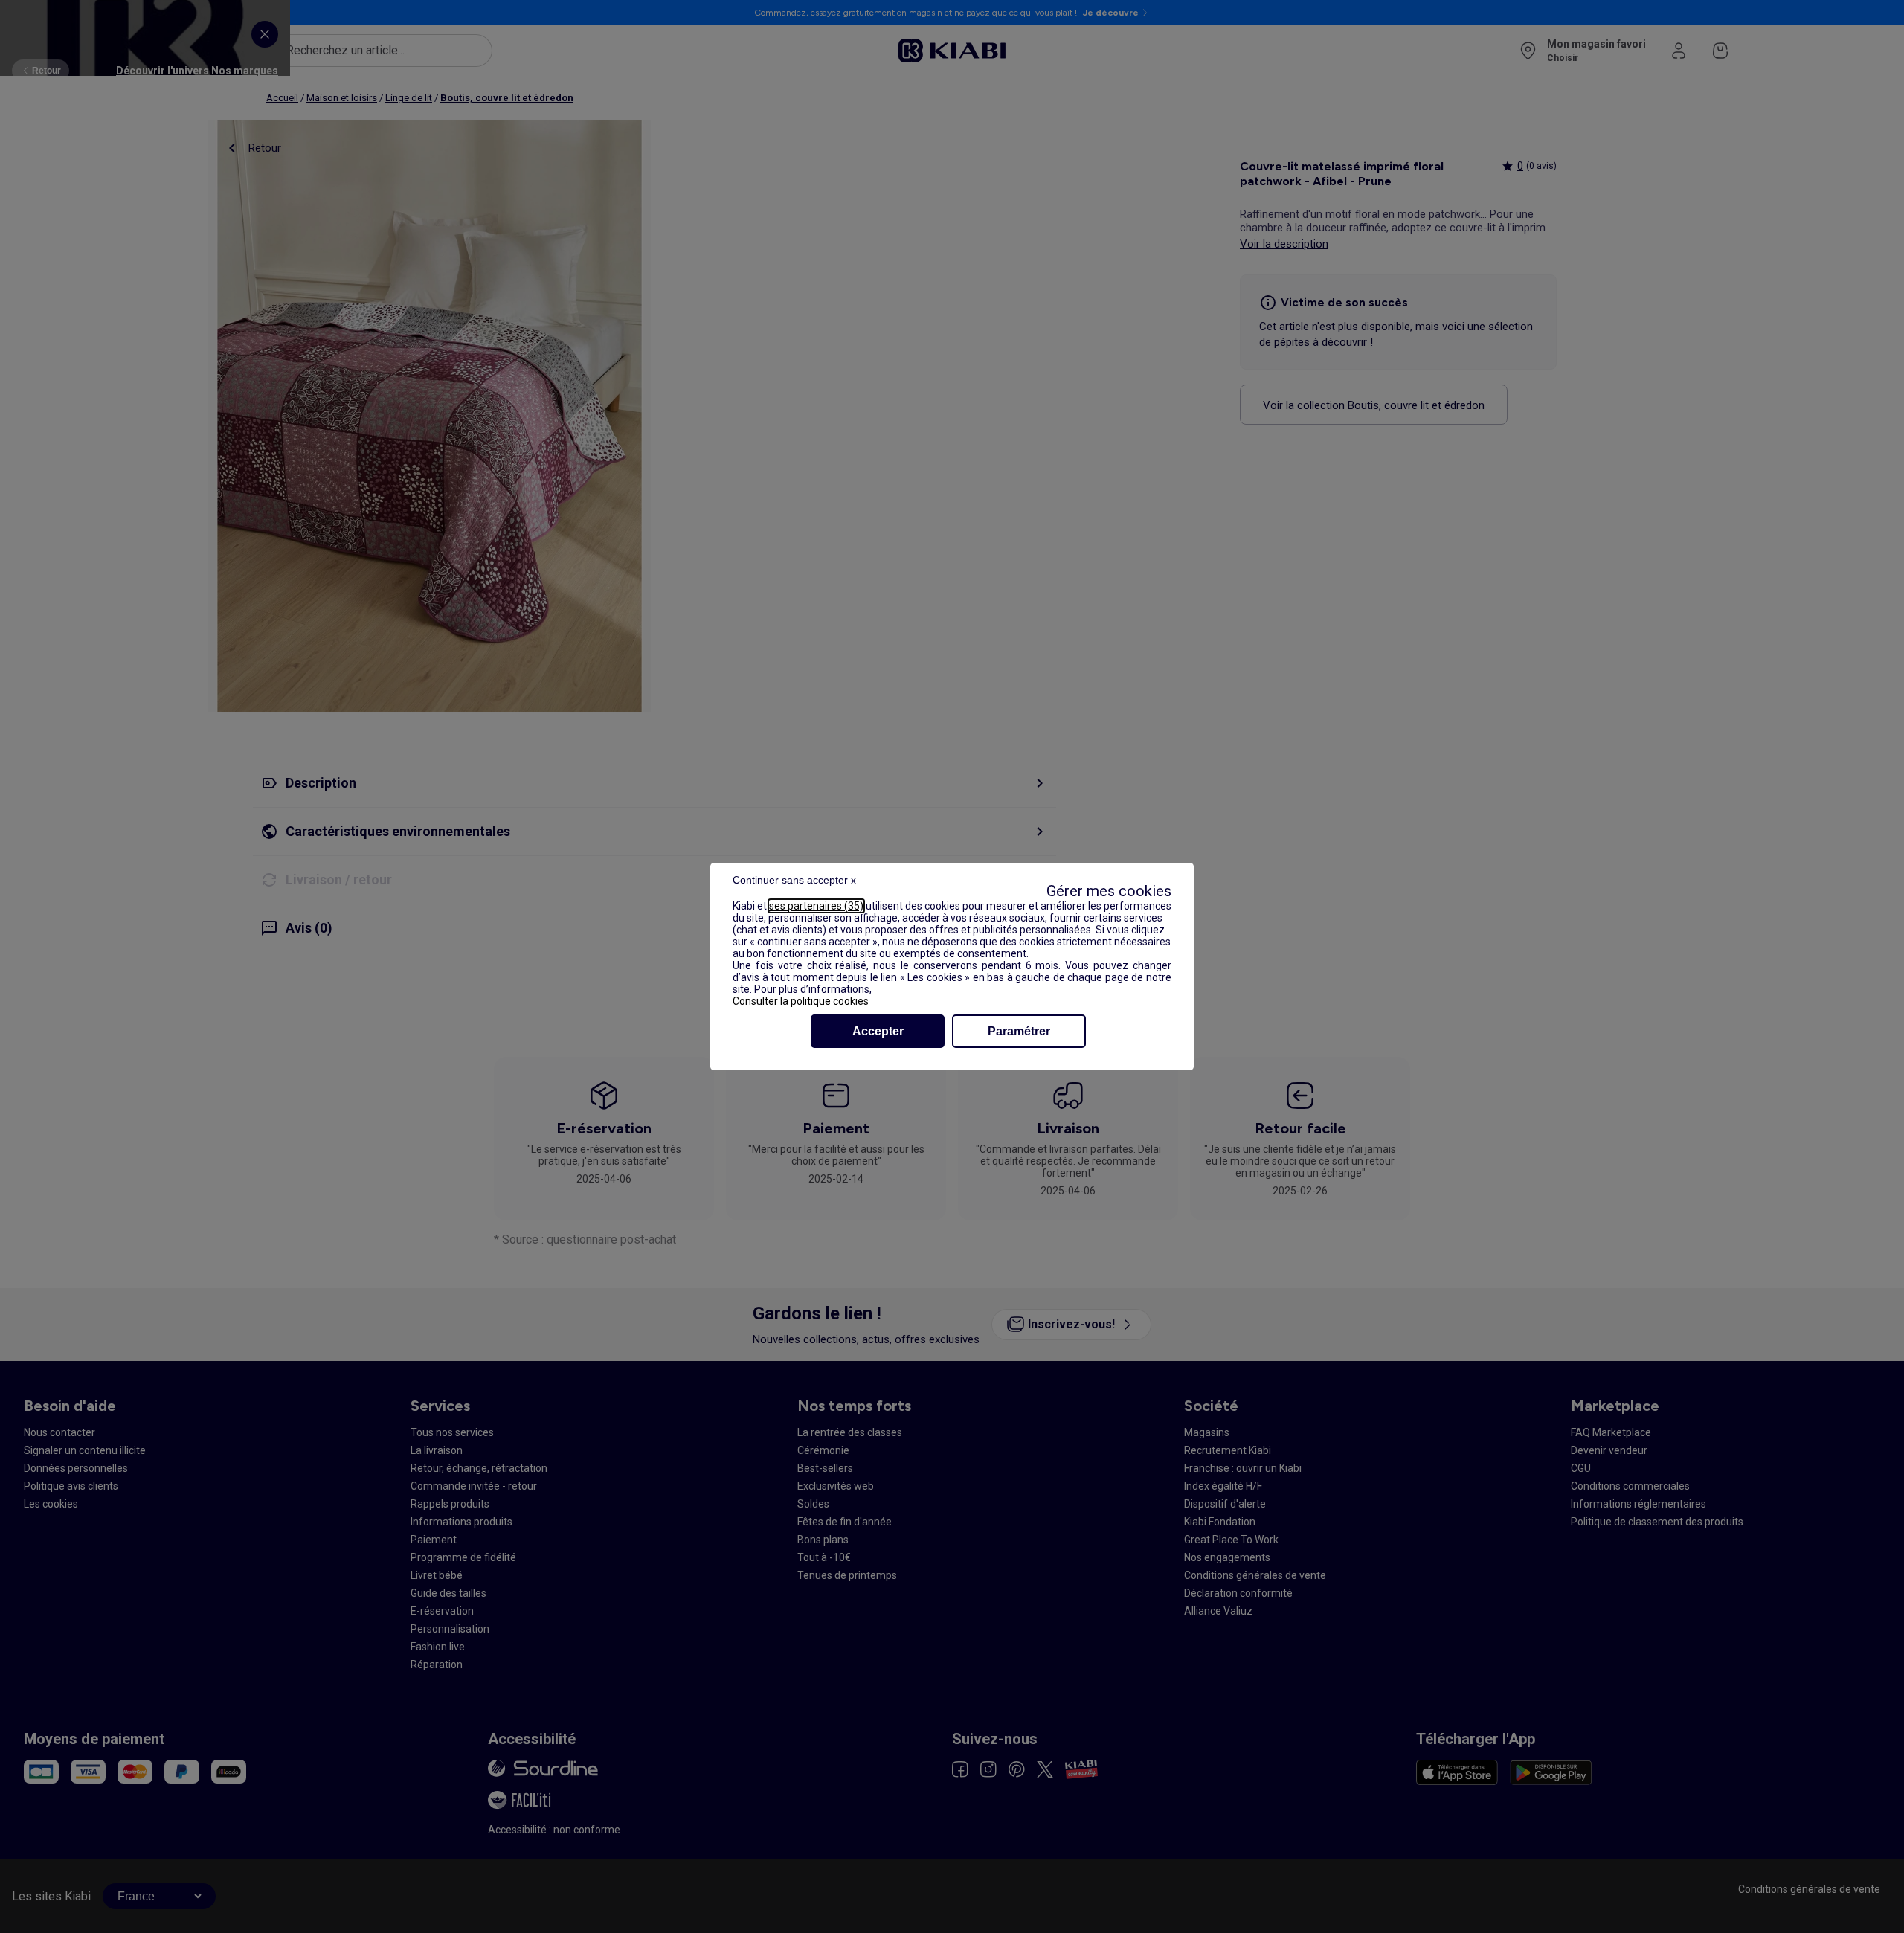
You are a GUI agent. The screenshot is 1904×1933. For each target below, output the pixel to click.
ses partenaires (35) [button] (816, 906)
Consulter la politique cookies (801, 1001)
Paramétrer (1019, 1031)
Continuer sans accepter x (794, 880)
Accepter (878, 1031)
